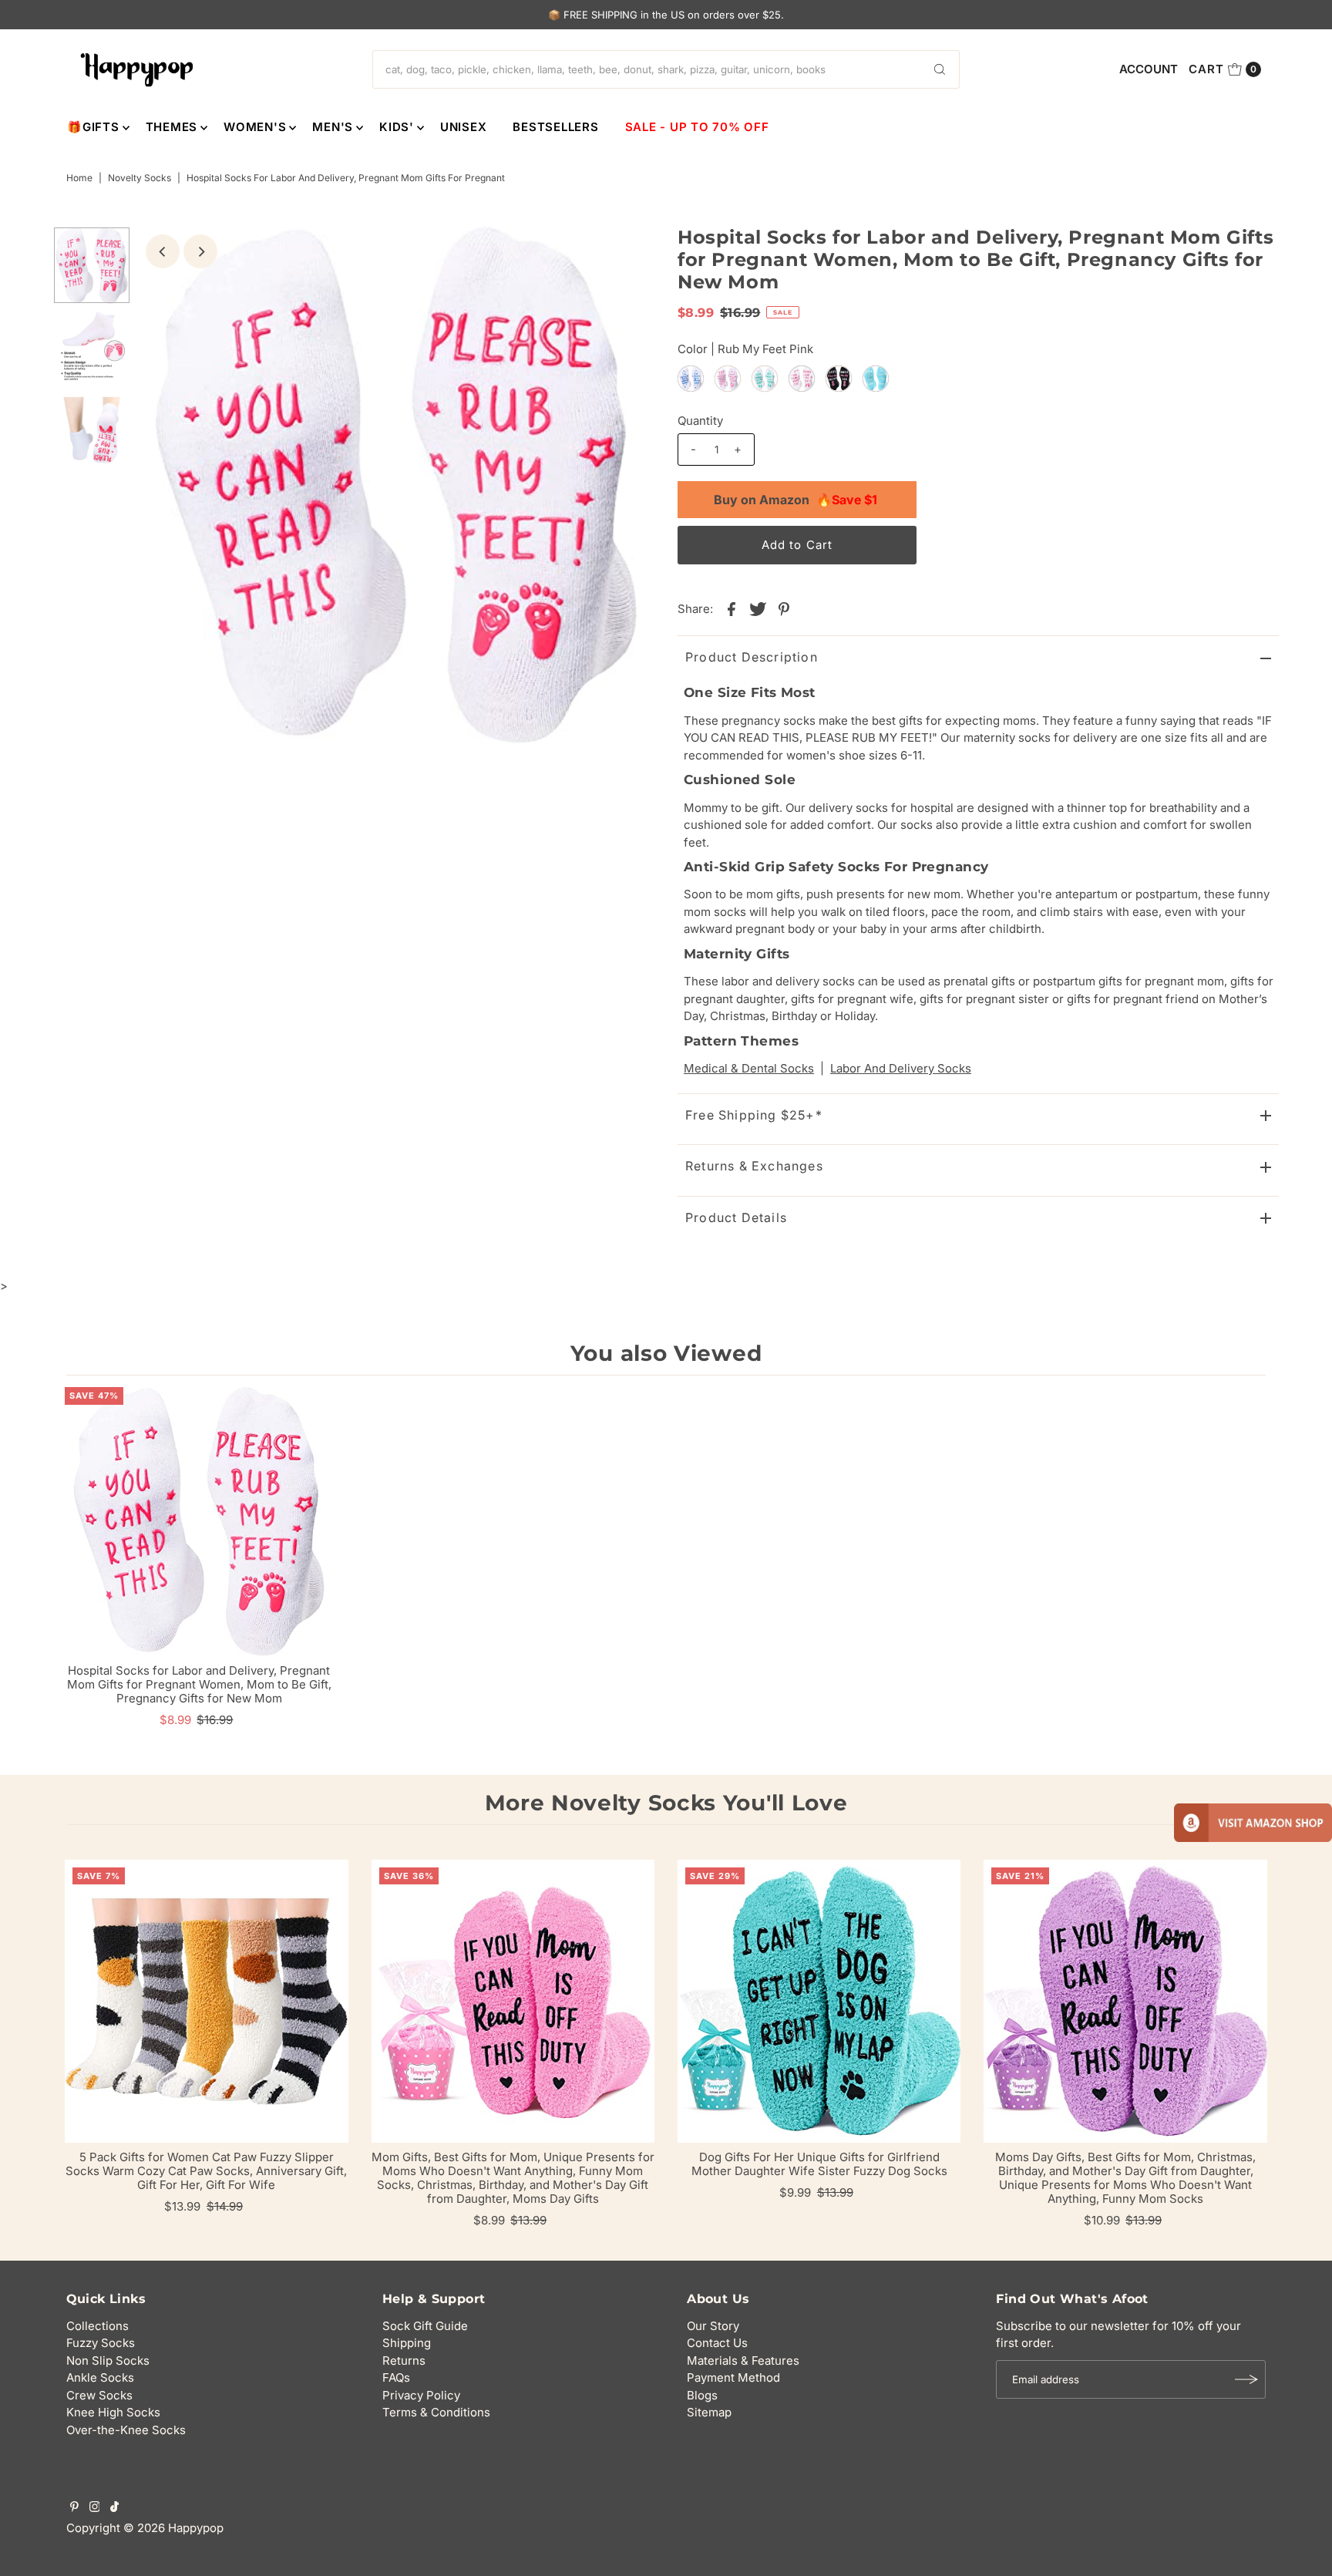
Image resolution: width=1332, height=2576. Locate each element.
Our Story (713, 2326)
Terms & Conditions (436, 2412)
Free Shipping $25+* (754, 1115)
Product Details (736, 1217)
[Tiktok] (114, 2508)
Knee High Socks (113, 2412)
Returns (404, 2360)
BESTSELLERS (555, 127)
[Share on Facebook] (732, 608)
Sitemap (709, 2412)
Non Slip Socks (108, 2360)
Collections (98, 2326)
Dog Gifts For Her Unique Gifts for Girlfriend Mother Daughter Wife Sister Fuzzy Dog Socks (819, 2164)
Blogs (702, 2395)
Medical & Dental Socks (749, 1068)
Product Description (752, 657)
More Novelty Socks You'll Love (666, 1803)
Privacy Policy (421, 2395)
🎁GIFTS (93, 127)
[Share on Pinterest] (784, 608)
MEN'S (333, 127)
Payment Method (733, 2377)
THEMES (172, 127)
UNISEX (464, 127)
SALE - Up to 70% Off (697, 127)
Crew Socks (99, 2395)
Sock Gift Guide (425, 2326)
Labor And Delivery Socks (901, 1068)
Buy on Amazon (795, 500)
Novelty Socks (140, 178)
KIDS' (397, 127)
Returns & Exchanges (754, 1166)
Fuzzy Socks (101, 2343)
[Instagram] (95, 2508)
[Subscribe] (1246, 2379)
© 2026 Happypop (173, 2528)
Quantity (700, 421)
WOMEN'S (255, 127)
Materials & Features (743, 2360)
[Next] (200, 251)
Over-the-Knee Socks (126, 2430)
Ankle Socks (100, 2377)
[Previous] (163, 251)
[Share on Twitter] (758, 608)
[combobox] (666, 69)
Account (1149, 69)
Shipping (407, 2343)
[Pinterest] (74, 2508)
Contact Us (717, 2343)
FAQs (396, 2377)
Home (79, 178)
